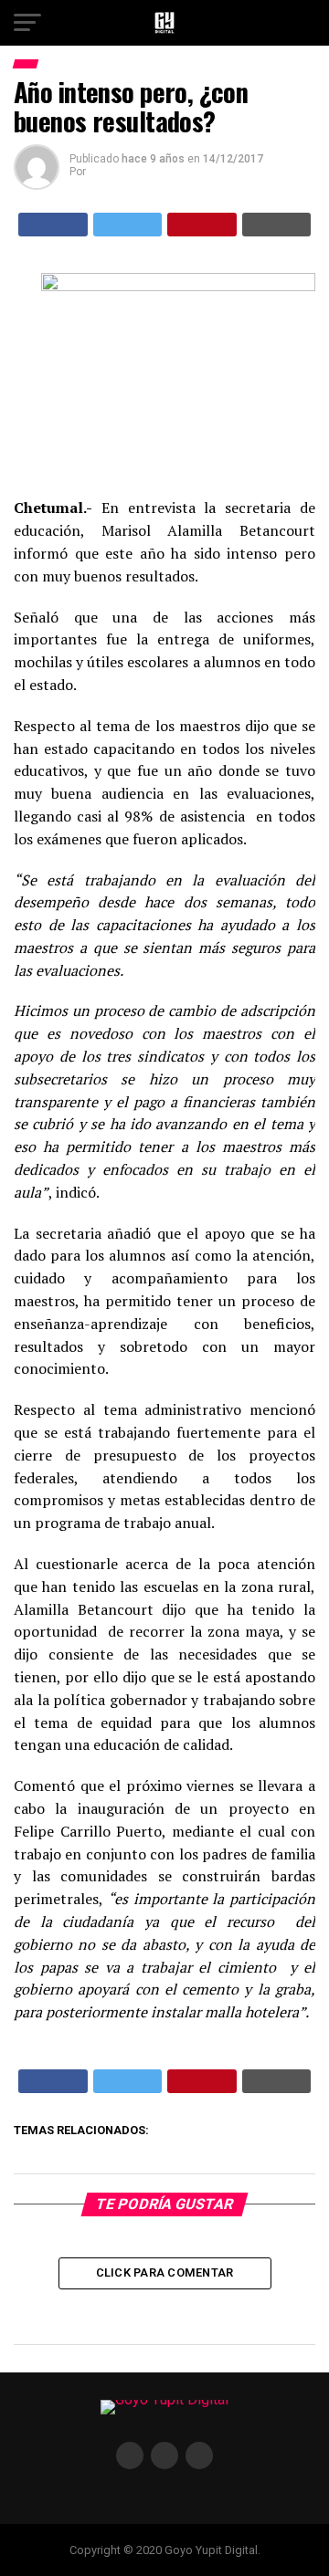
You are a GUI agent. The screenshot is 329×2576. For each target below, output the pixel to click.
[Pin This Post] (202, 225)
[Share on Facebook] (53, 225)
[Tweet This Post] (128, 225)
